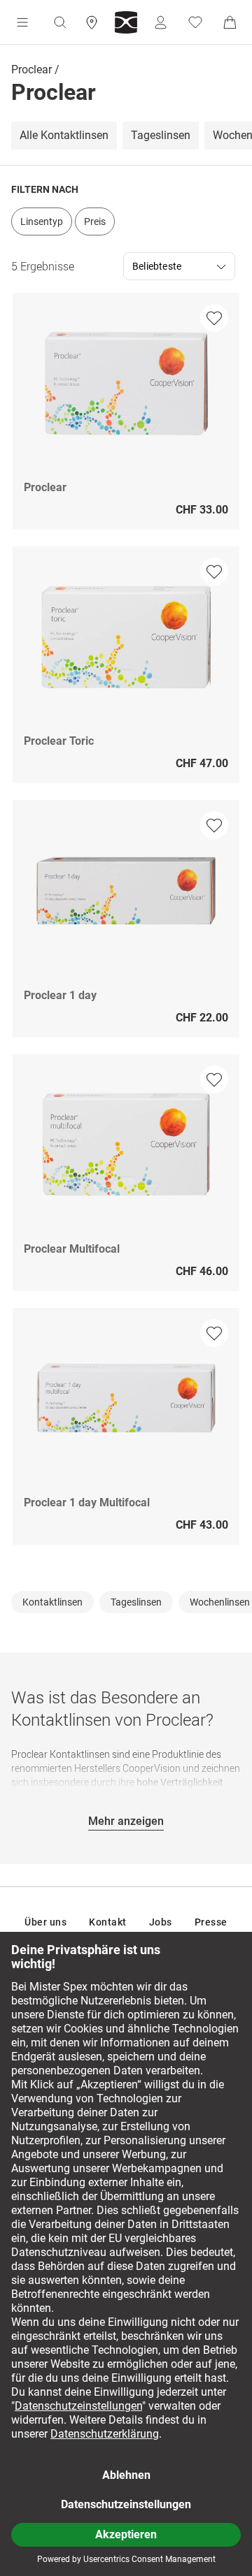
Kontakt (108, 1922)
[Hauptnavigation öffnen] (22, 22)
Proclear (31, 70)
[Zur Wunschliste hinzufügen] (214, 318)
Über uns (45, 1922)
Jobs (161, 1922)
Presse (211, 1922)
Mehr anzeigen (126, 1821)
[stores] (92, 22)
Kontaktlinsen (52, 1602)
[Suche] (59, 22)
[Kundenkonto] (160, 22)
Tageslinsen (161, 136)
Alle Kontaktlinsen (64, 136)
